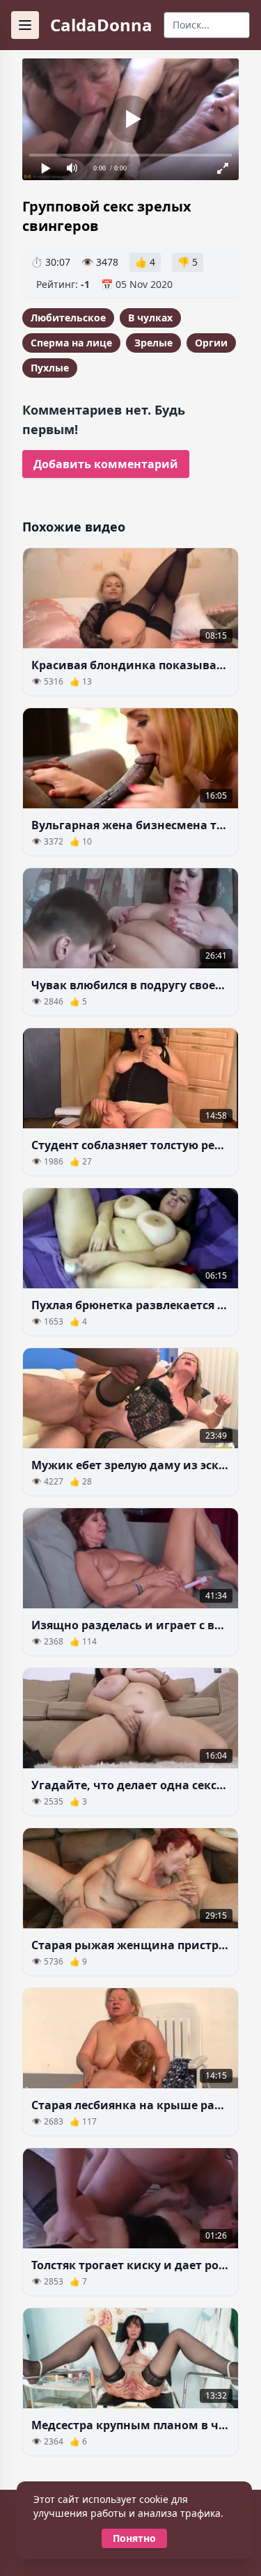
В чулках (150, 318)
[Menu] (25, 25)
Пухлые (50, 368)
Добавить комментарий (106, 464)
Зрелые (153, 343)
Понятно (134, 2538)
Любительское (68, 318)
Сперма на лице (71, 343)
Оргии (211, 343)
